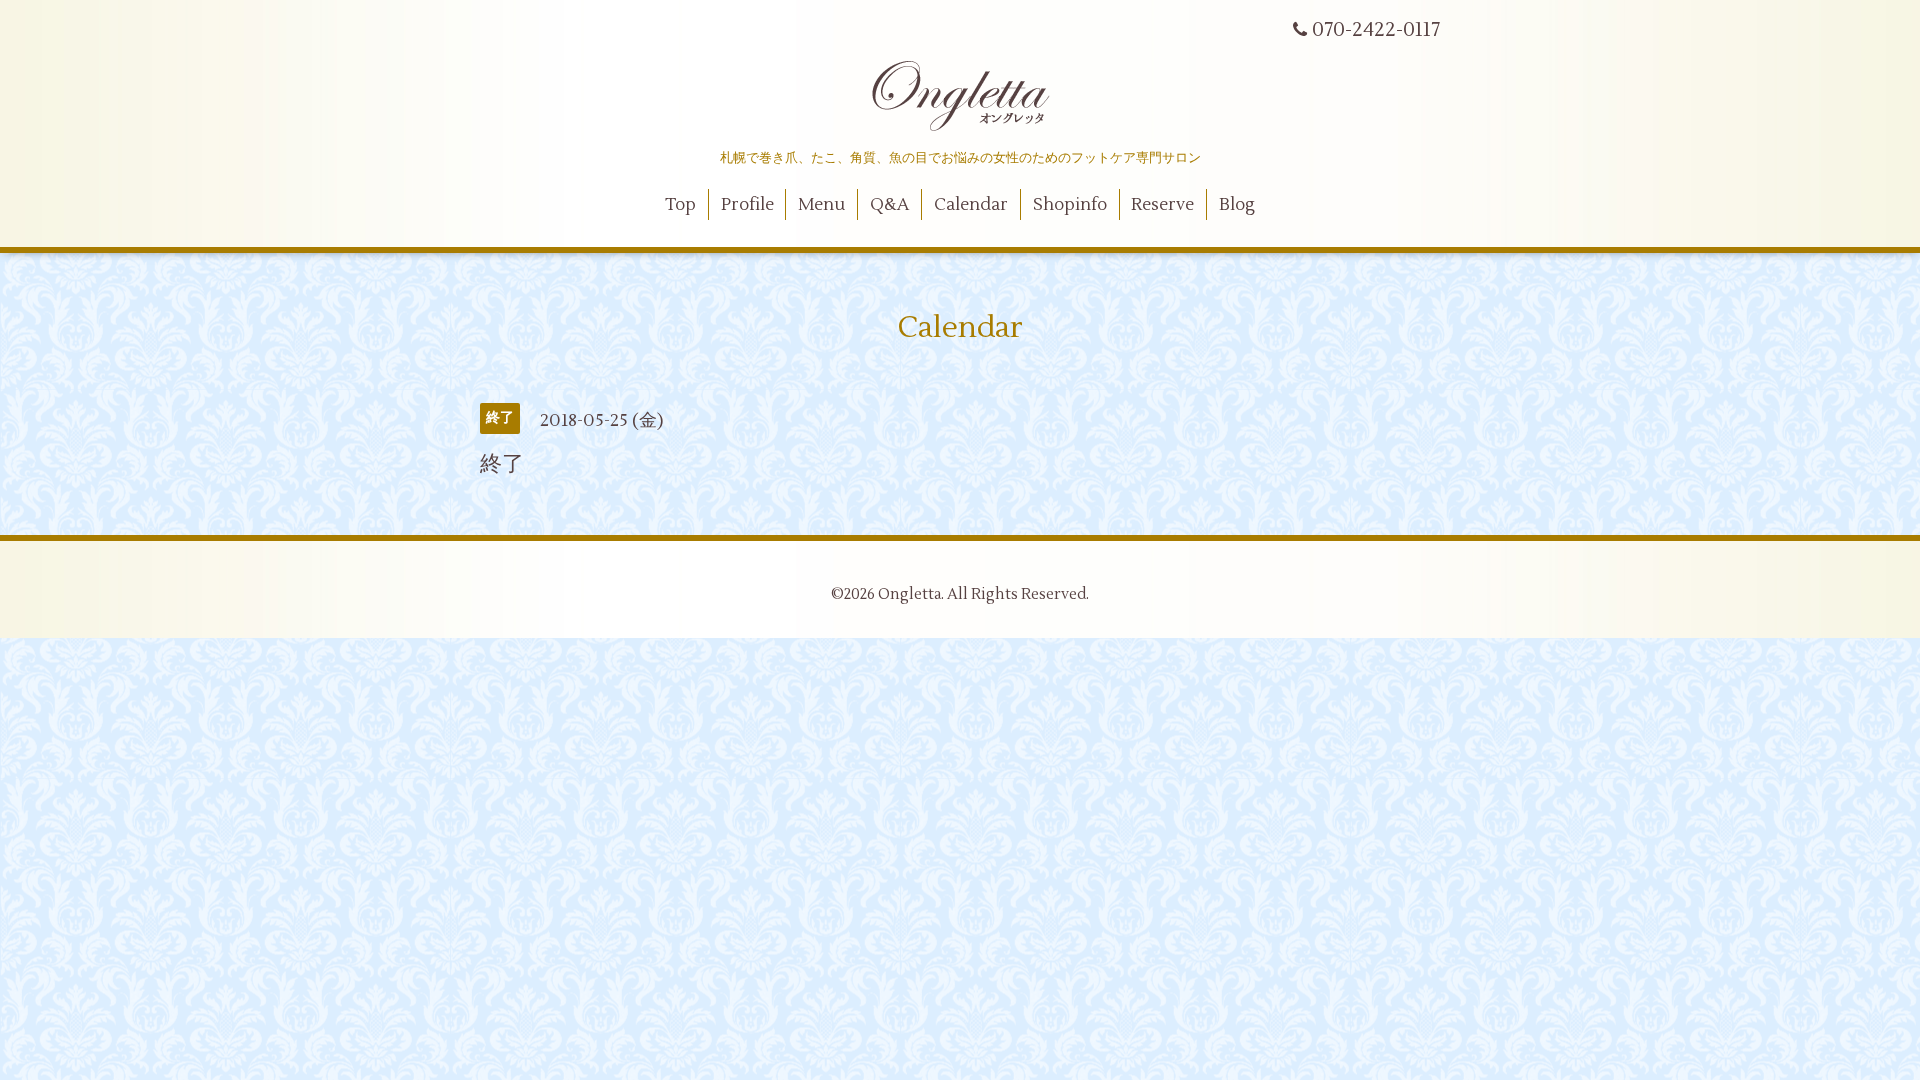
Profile (747, 205)
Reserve (1162, 205)
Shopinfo (1070, 205)
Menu (821, 205)
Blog (1237, 205)
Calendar (971, 205)
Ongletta (909, 594)
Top (680, 205)
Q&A (889, 205)
